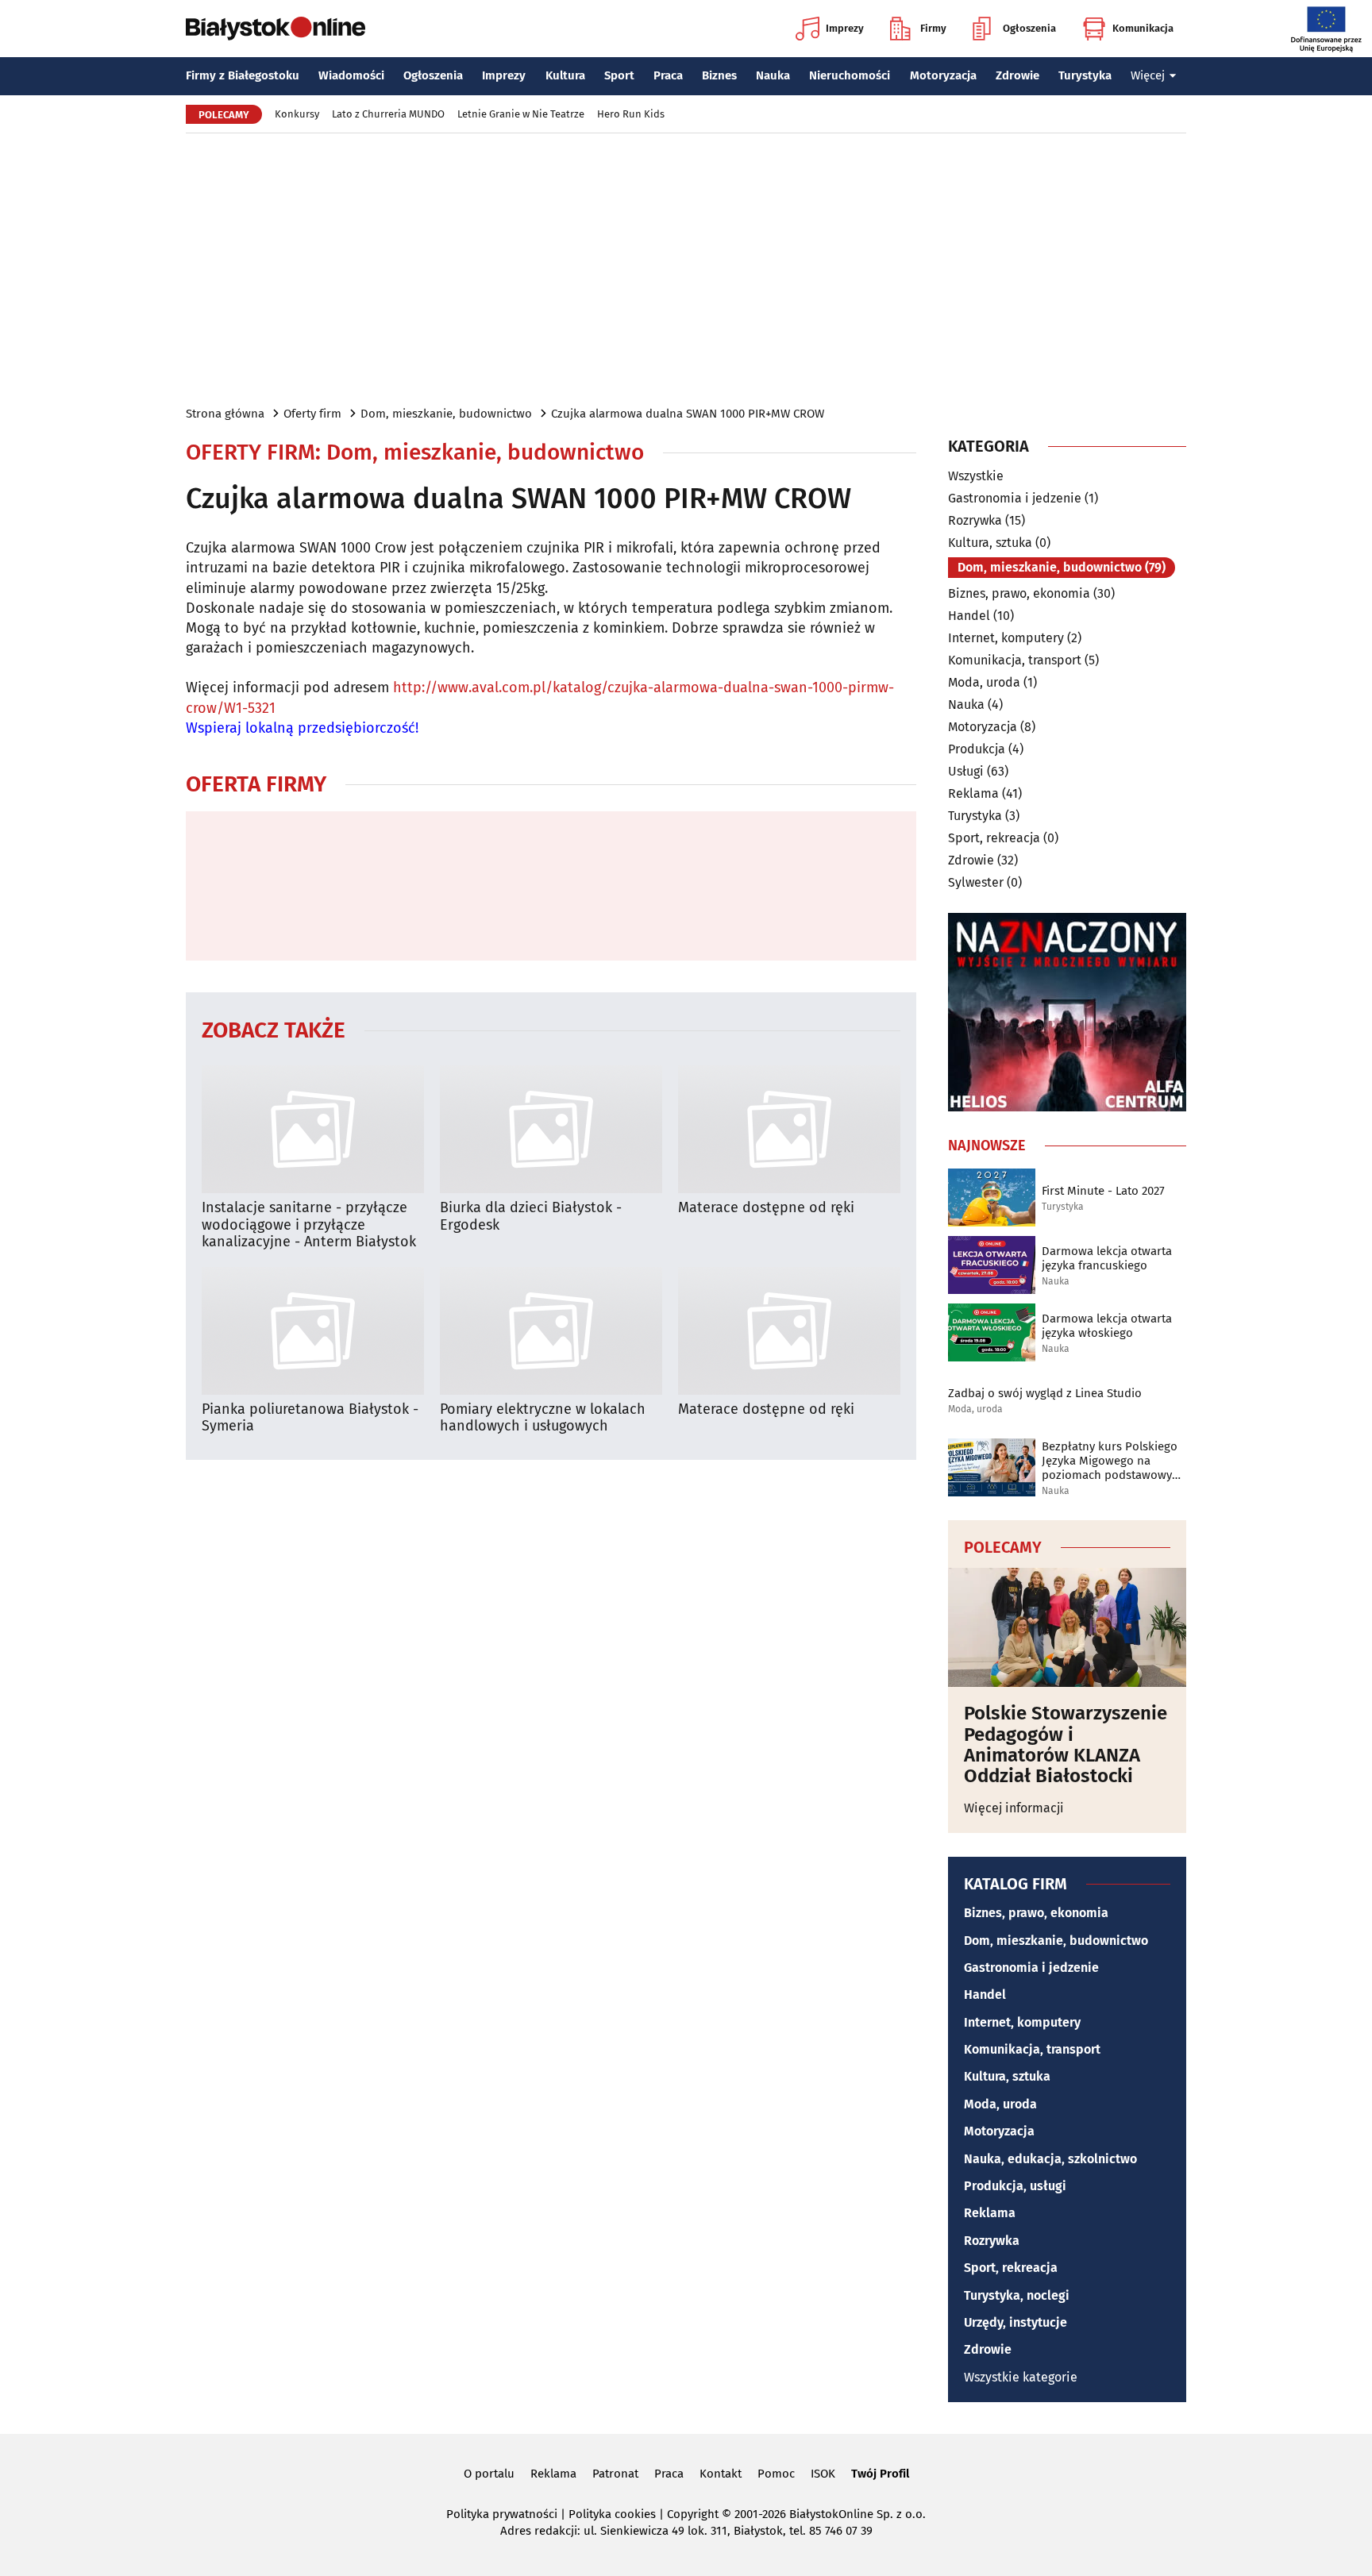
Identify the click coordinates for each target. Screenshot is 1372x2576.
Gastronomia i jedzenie (1015, 498)
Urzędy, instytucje (1016, 2322)
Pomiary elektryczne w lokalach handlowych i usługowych (543, 1418)
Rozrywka (975, 520)
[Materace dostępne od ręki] (789, 1129)
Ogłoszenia (1029, 28)
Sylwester (976, 882)
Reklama (973, 793)
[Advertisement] (686, 268)
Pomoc (776, 2474)
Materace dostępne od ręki (766, 1208)
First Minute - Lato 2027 (1103, 1191)
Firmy (933, 28)
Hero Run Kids (631, 114)
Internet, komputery (1006, 638)
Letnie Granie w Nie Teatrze (521, 114)
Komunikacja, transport (1015, 660)
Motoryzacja (943, 75)
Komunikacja (1143, 28)
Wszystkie (976, 476)
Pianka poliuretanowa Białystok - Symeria (310, 1418)
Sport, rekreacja (994, 838)
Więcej (1148, 75)
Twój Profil (880, 2474)
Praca (668, 75)
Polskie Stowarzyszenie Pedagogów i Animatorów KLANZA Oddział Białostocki (1066, 1745)
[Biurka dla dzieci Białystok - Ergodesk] (551, 1129)
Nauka (773, 75)
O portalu (489, 2474)
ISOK (823, 2474)
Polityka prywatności (502, 2514)
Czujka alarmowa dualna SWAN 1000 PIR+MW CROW (688, 414)
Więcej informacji (1014, 1808)
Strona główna (225, 414)
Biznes (719, 75)
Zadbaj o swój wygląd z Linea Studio (1045, 1393)
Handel (969, 616)
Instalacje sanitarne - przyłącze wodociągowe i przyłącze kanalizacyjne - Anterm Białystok (309, 1225)
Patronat (615, 2474)
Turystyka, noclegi (1017, 2295)
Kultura (565, 75)
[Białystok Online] (276, 29)
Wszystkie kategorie (1021, 2377)
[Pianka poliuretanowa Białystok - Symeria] (313, 1331)
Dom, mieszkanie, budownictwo (446, 414)
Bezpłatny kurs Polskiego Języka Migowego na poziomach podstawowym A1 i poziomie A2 (1112, 1461)
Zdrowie (1017, 75)
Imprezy (845, 28)
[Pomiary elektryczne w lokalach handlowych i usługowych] (551, 1331)
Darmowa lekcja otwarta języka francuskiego (1107, 1258)
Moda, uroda (984, 682)
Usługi (966, 771)
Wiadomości (351, 75)
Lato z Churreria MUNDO (388, 114)
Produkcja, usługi (1015, 2186)
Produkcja (977, 749)
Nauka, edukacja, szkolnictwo (1050, 2159)
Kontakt (721, 2474)
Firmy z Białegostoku (243, 75)
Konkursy (297, 114)
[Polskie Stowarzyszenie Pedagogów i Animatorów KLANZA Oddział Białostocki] (1067, 1627)
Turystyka (1085, 75)
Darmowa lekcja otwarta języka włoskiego (1107, 1326)
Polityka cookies (612, 2514)
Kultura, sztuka (990, 543)
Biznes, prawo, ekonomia (1019, 593)
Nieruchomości (850, 75)
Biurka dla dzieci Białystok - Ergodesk (531, 1217)
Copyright (693, 2514)
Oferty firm (312, 414)
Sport (619, 75)
